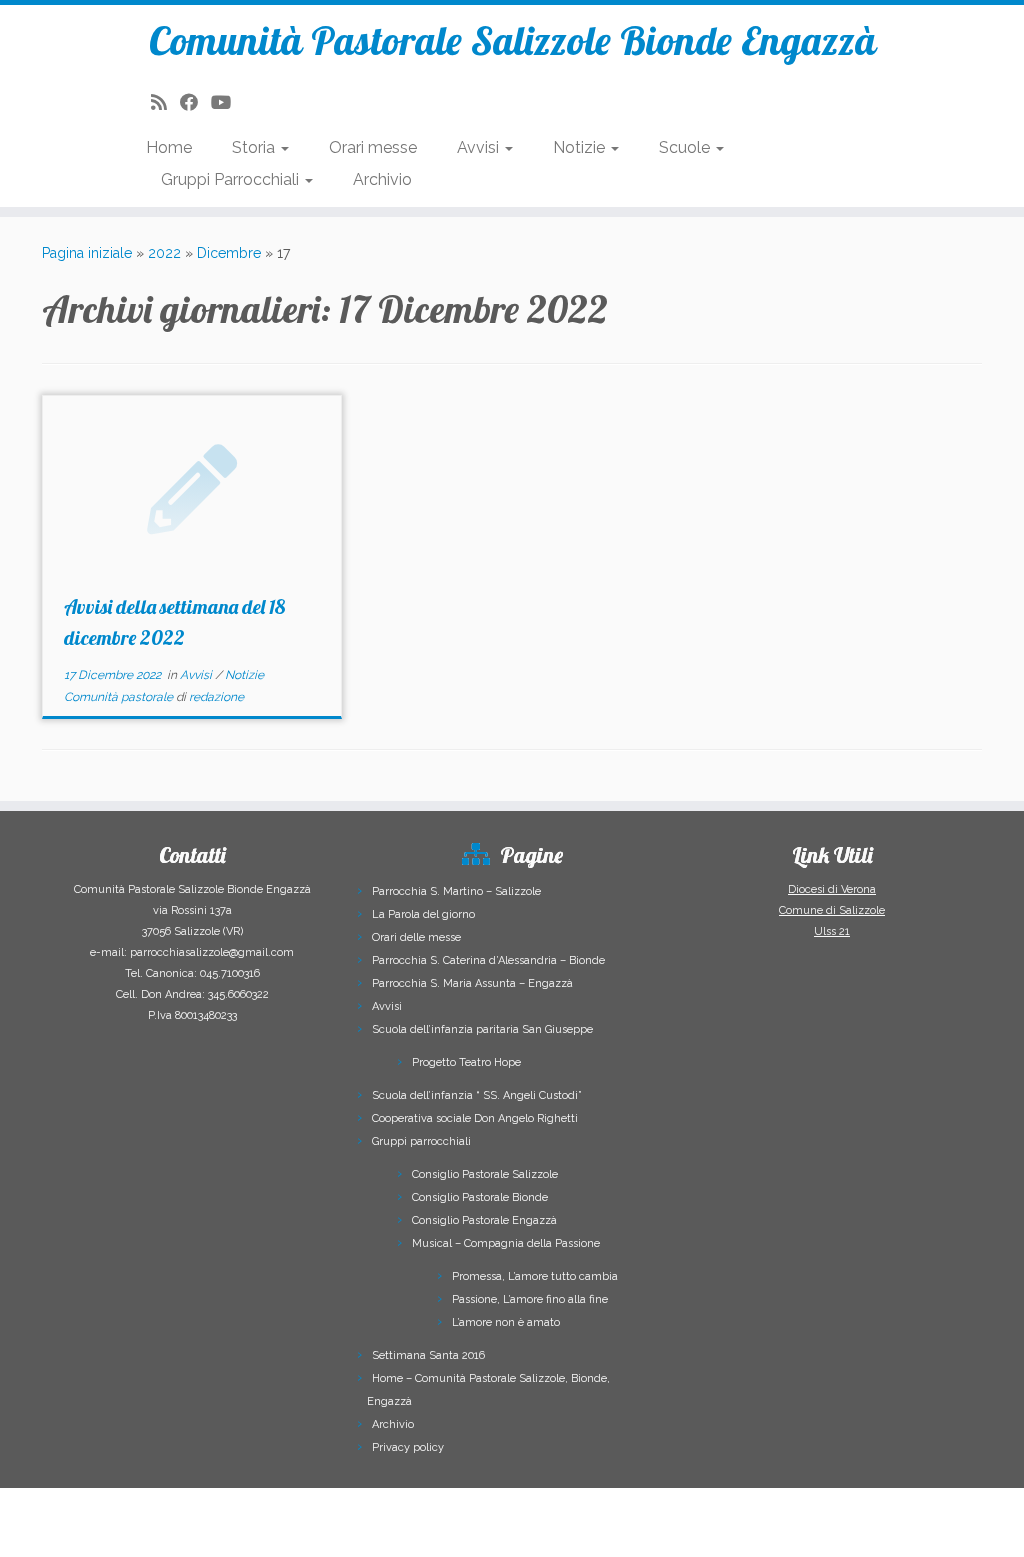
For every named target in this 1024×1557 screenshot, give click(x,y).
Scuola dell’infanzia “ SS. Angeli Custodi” (477, 1095)
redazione (216, 697)
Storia (255, 147)
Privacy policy (408, 1447)
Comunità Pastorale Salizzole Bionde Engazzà (512, 40)
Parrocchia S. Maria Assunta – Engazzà (472, 983)
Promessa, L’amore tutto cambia (535, 1276)
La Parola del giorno (423, 914)
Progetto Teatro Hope (466, 1062)
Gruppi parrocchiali (421, 1141)
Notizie (581, 147)
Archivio (382, 179)
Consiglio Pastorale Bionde (480, 1197)
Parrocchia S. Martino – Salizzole (456, 891)
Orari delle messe (416, 937)
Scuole (686, 147)
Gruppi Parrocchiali (232, 179)
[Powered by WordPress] (687, 1506)
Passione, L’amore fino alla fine (530, 1299)
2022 (164, 253)
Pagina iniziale (87, 253)
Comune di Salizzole (832, 910)
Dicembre (229, 253)
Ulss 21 (832, 931)
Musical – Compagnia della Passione (506, 1243)
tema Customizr (550, 1532)
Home (169, 147)
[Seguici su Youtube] (227, 102)
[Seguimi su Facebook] (195, 102)
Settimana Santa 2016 (428, 1355)
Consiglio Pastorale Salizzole (485, 1174)
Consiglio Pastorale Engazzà (484, 1220)
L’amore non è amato (506, 1322)
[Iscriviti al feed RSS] (165, 102)
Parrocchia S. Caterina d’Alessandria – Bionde (488, 960)
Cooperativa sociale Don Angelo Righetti (475, 1118)
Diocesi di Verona (832, 889)
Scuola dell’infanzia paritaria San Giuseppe (482, 1029)
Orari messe (373, 147)
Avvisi (480, 147)
